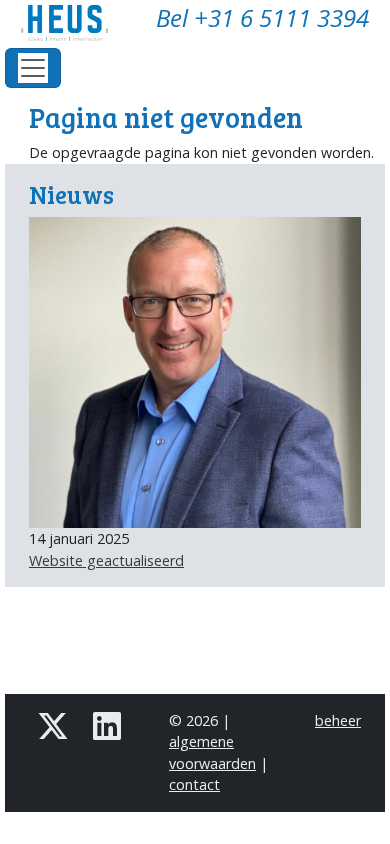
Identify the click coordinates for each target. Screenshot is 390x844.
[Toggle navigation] (33, 68)
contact (194, 784)
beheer (338, 720)
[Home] (72, 23)
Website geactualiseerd (106, 560)
